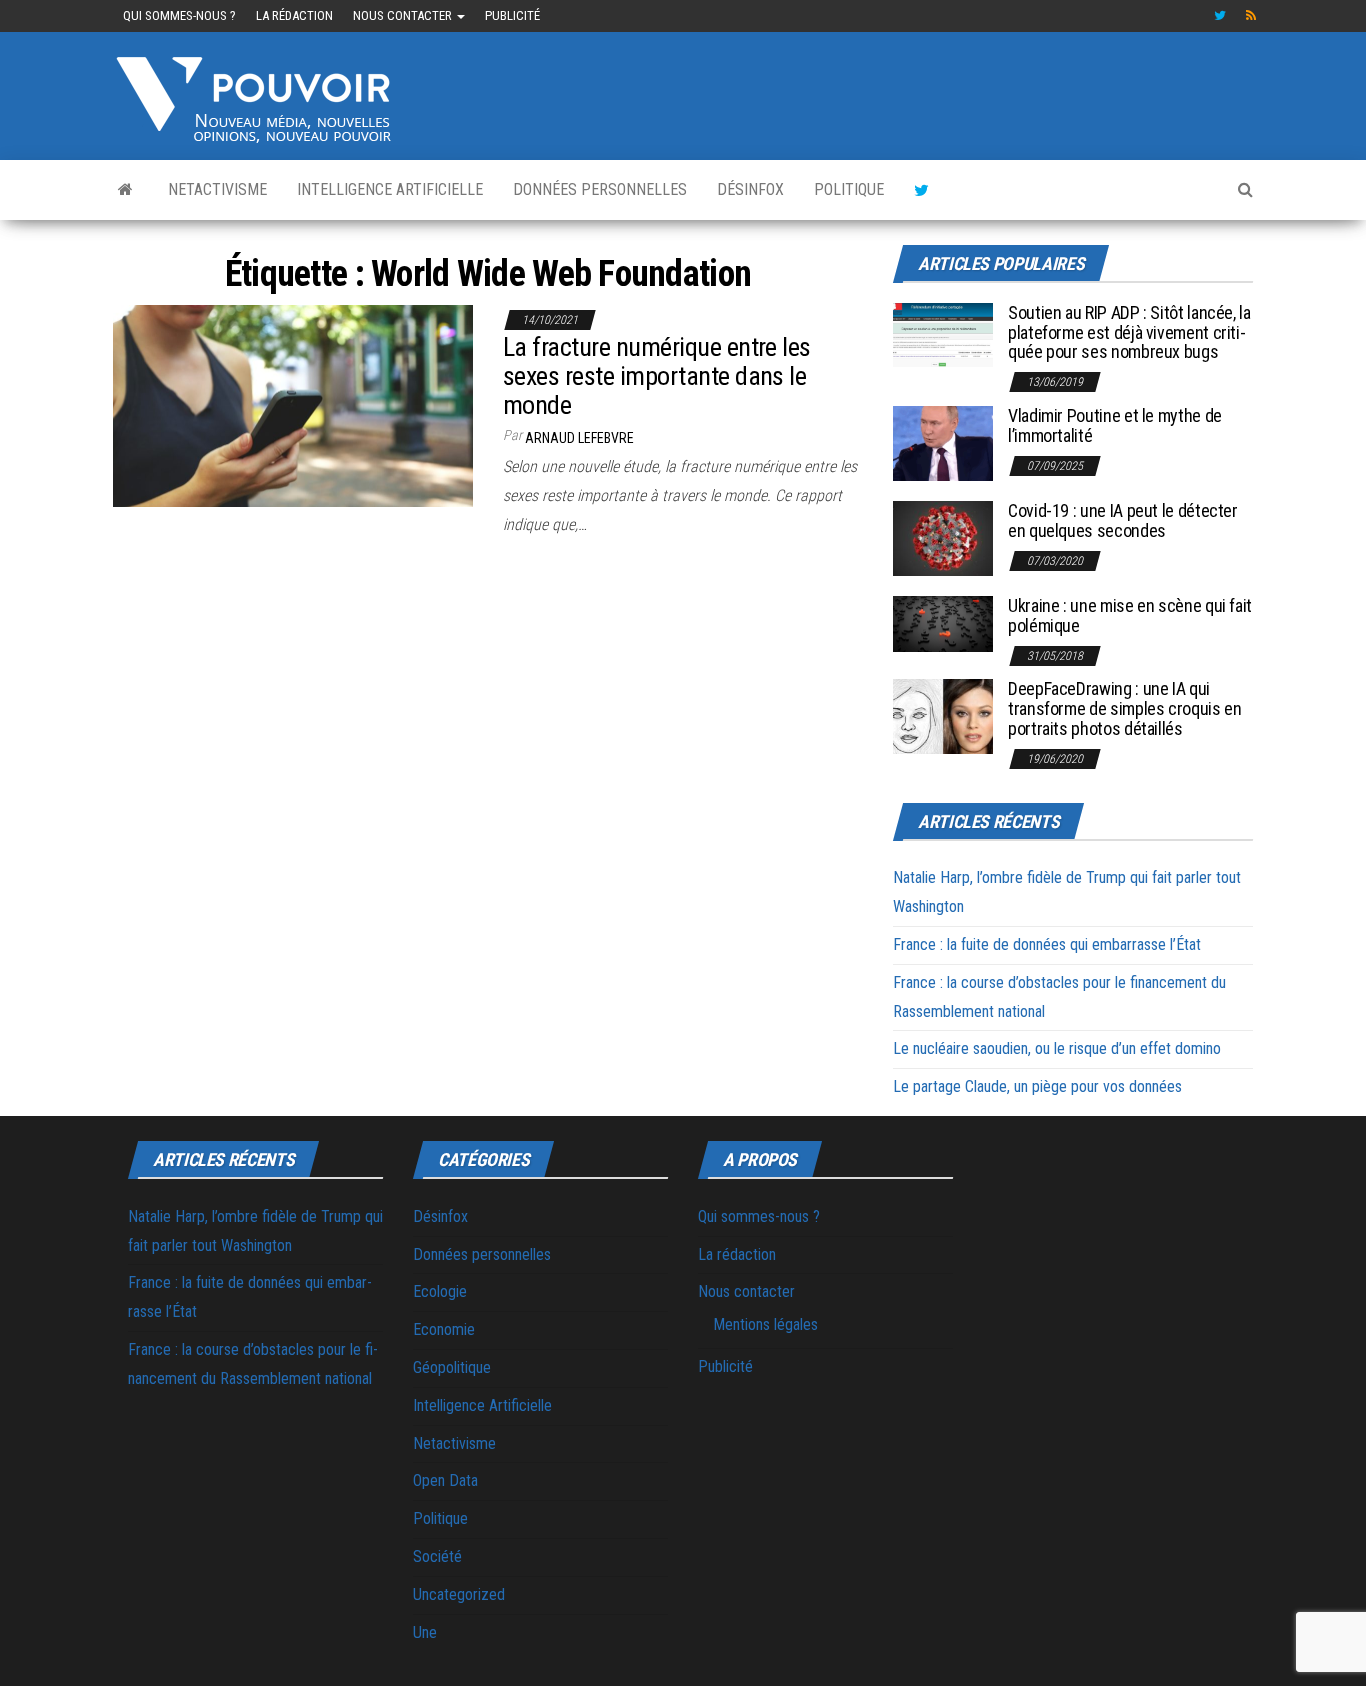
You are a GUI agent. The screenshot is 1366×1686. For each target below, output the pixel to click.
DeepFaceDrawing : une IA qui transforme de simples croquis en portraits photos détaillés (1124, 708)
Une (425, 1632)
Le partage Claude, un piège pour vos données (1037, 1086)
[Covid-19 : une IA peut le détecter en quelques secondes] (943, 537)
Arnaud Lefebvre (579, 438)
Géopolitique (452, 1367)
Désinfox (750, 189)
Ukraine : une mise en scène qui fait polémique (1130, 615)
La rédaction (294, 15)
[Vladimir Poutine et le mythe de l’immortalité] (943, 442)
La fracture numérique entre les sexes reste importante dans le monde (657, 375)
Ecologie (440, 1291)
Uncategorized (459, 1594)
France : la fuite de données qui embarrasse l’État (1047, 944)
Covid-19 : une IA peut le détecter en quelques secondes (1123, 520)
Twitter (1220, 16)
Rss (1252, 16)
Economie (444, 1329)
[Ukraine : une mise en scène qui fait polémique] (943, 622)
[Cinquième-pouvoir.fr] (125, 190)
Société (437, 1556)
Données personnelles (600, 189)
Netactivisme (217, 189)
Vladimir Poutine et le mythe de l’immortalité (1115, 425)
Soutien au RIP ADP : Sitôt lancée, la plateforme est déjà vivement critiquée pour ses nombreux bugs (1129, 332)
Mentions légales (765, 1324)
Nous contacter (404, 15)
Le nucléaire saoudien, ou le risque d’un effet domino (1057, 1048)
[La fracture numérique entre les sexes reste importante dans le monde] (293, 404)
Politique (849, 189)
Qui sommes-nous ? (179, 15)
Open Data (445, 1480)
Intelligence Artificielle (390, 189)
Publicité (512, 15)
